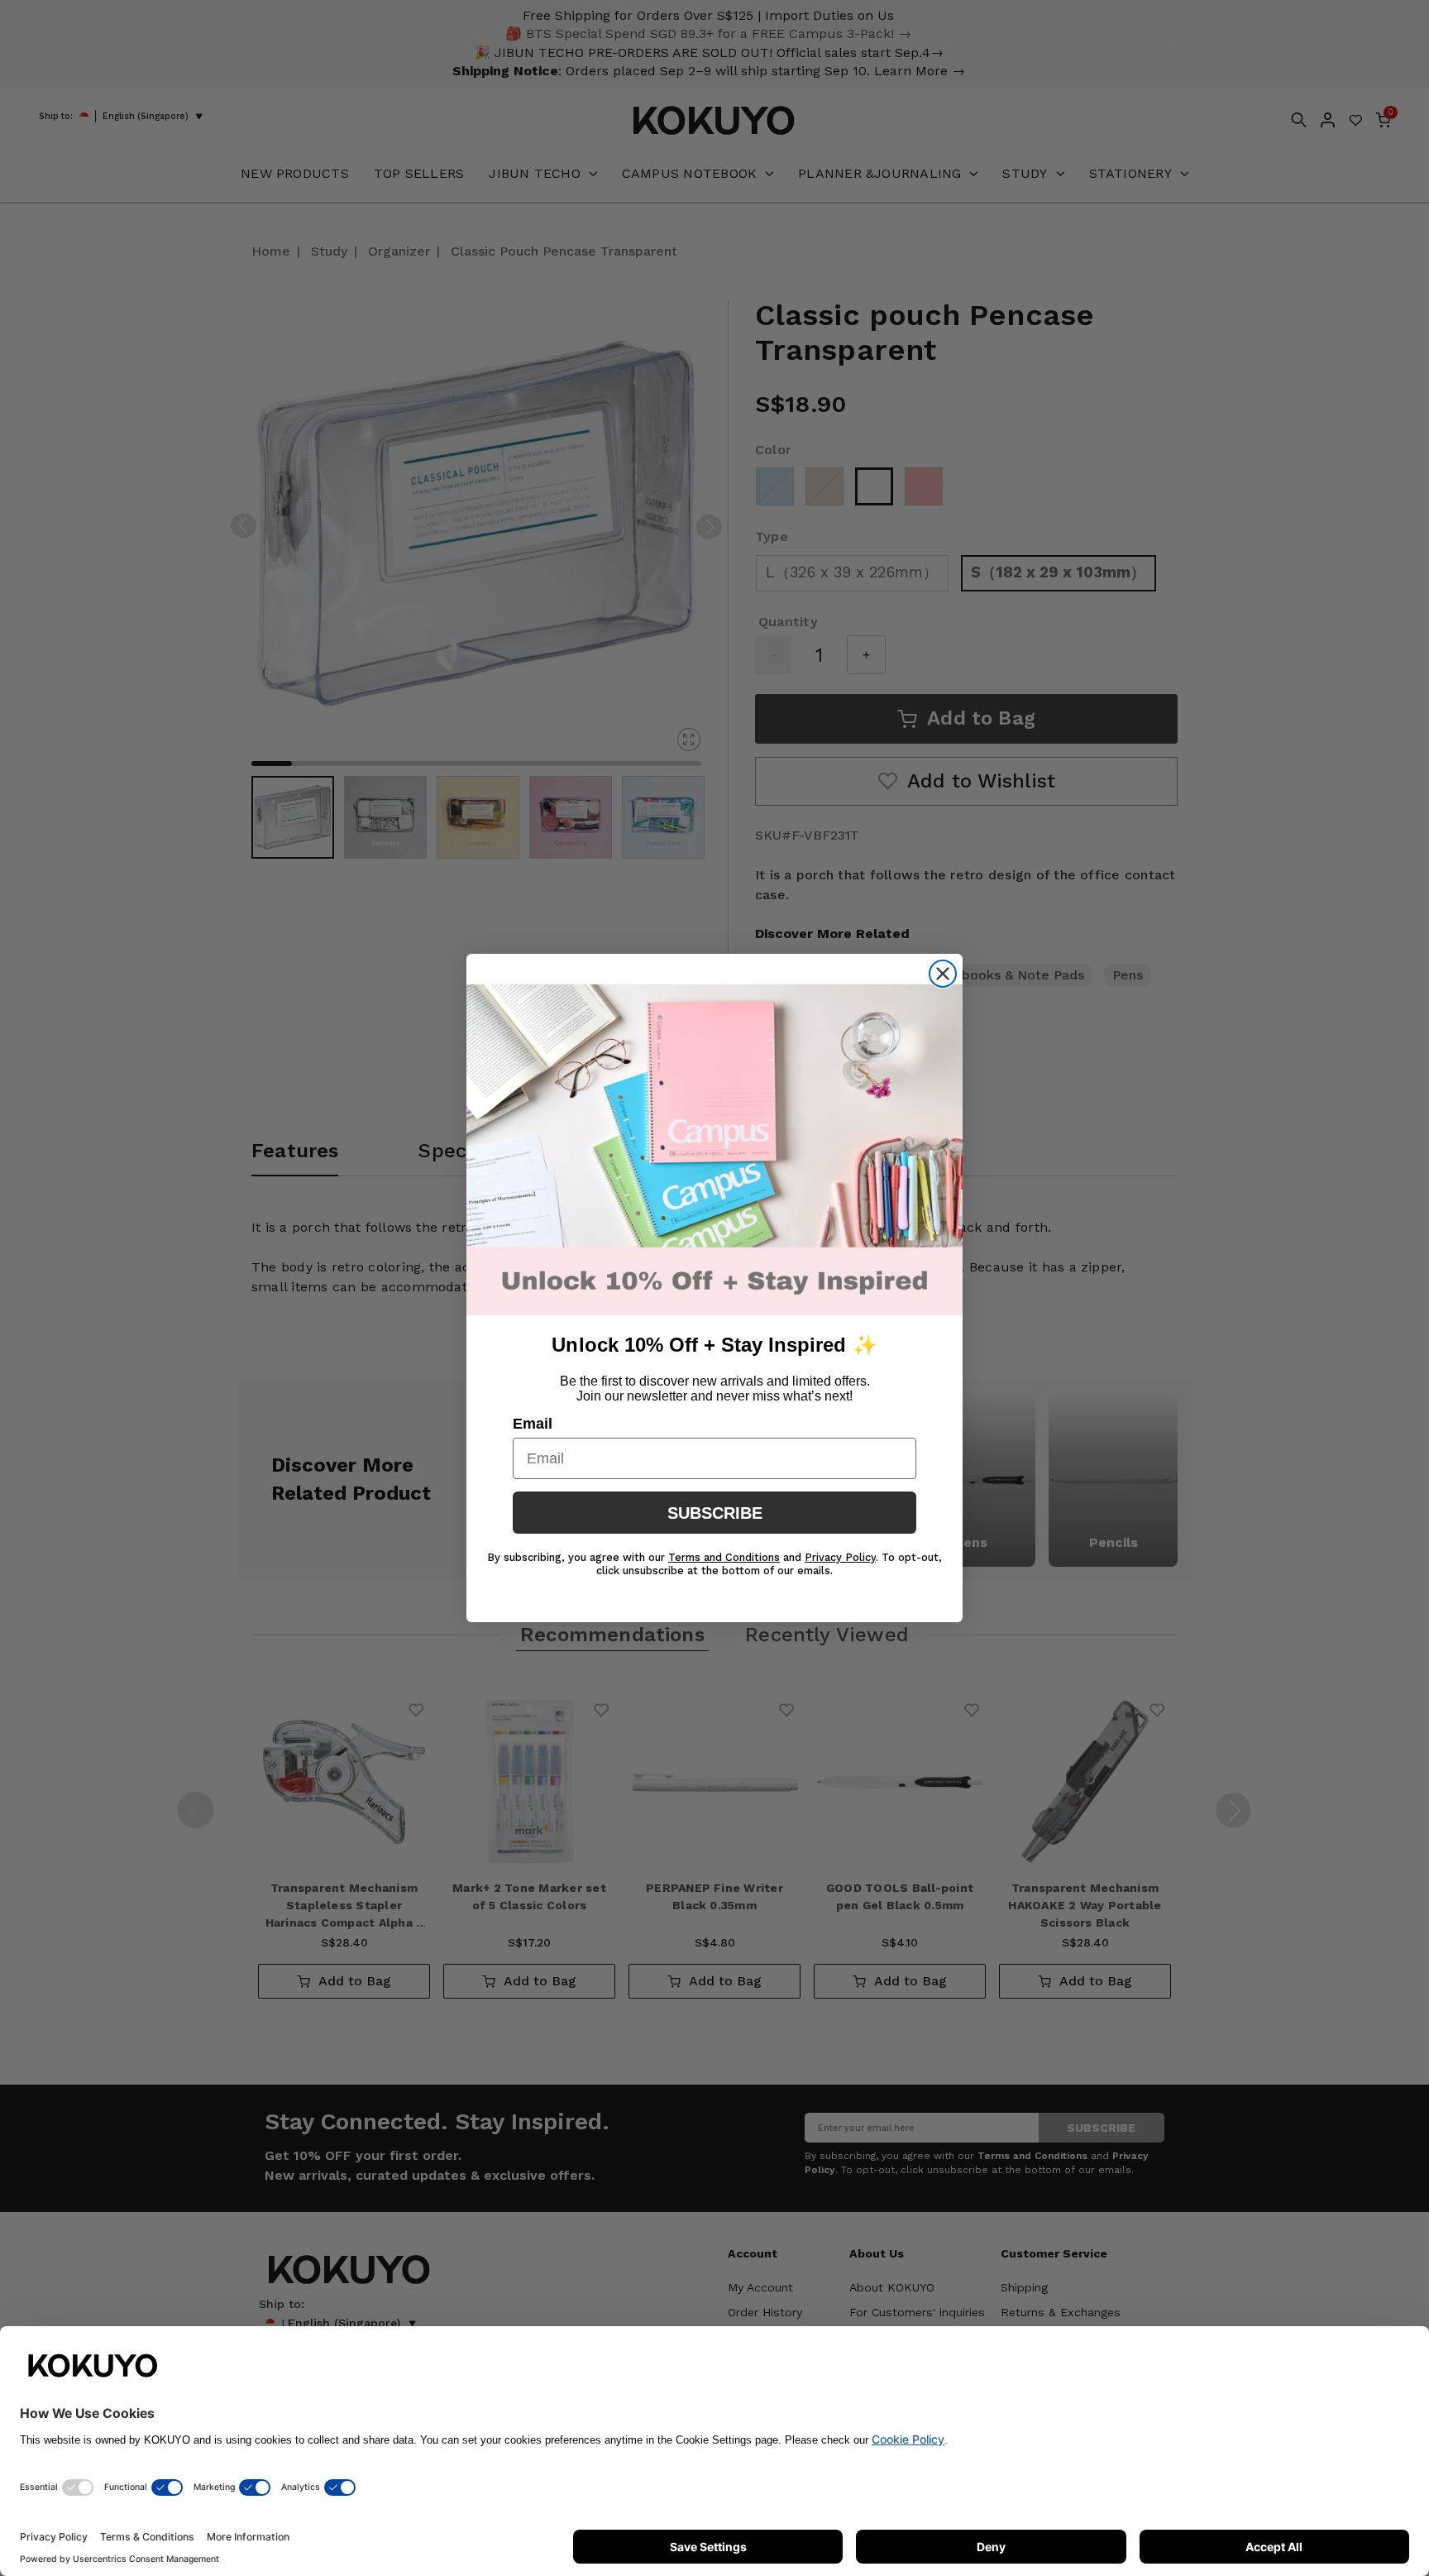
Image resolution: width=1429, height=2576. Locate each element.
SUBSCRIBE (715, 1513)
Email (533, 1424)
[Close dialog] (943, 974)
